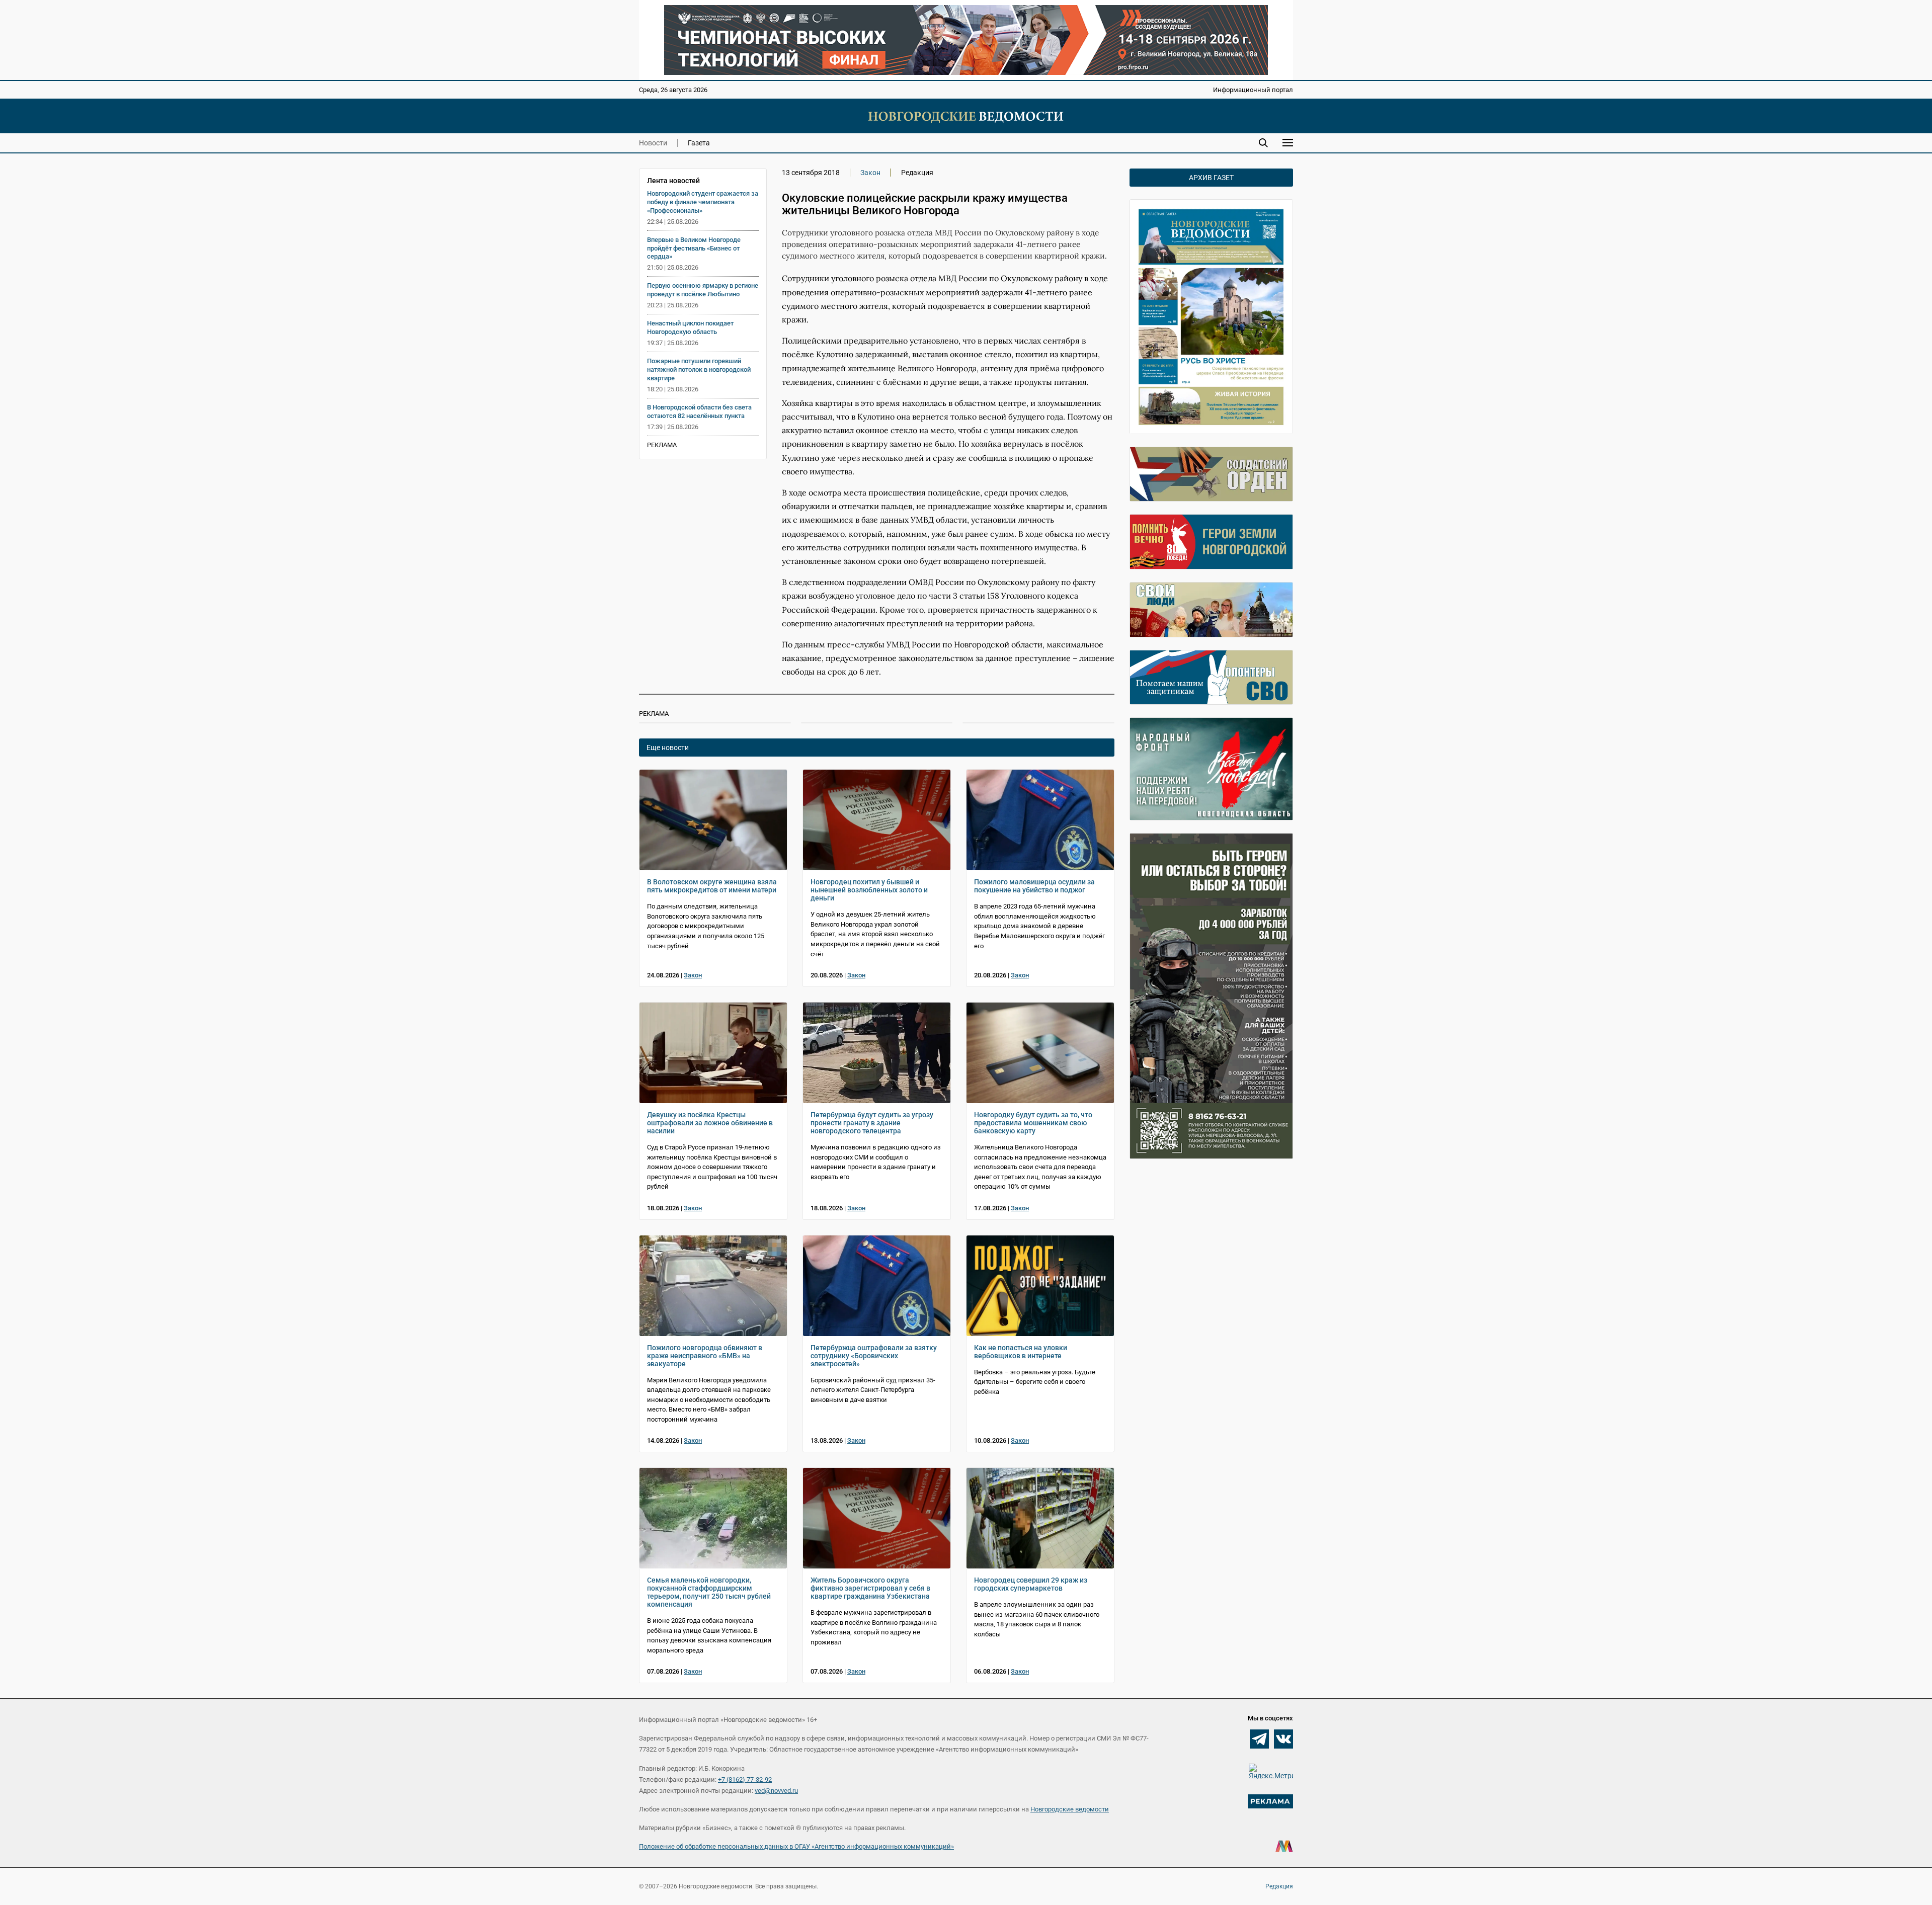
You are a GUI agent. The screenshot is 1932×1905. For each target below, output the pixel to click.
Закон (870, 173)
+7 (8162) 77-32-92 (745, 1779)
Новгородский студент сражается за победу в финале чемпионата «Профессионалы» (703, 202)
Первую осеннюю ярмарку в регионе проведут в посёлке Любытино (703, 290)
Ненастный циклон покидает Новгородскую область (690, 327)
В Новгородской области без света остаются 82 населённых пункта (699, 411)
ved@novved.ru (776, 1791)
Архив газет (1211, 178)
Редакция (1279, 1886)
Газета (699, 143)
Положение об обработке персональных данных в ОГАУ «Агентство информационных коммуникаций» (796, 1846)
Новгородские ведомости (1070, 1809)
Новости (653, 143)
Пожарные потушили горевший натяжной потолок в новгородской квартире (699, 369)
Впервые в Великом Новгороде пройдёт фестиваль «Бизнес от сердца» (694, 248)
